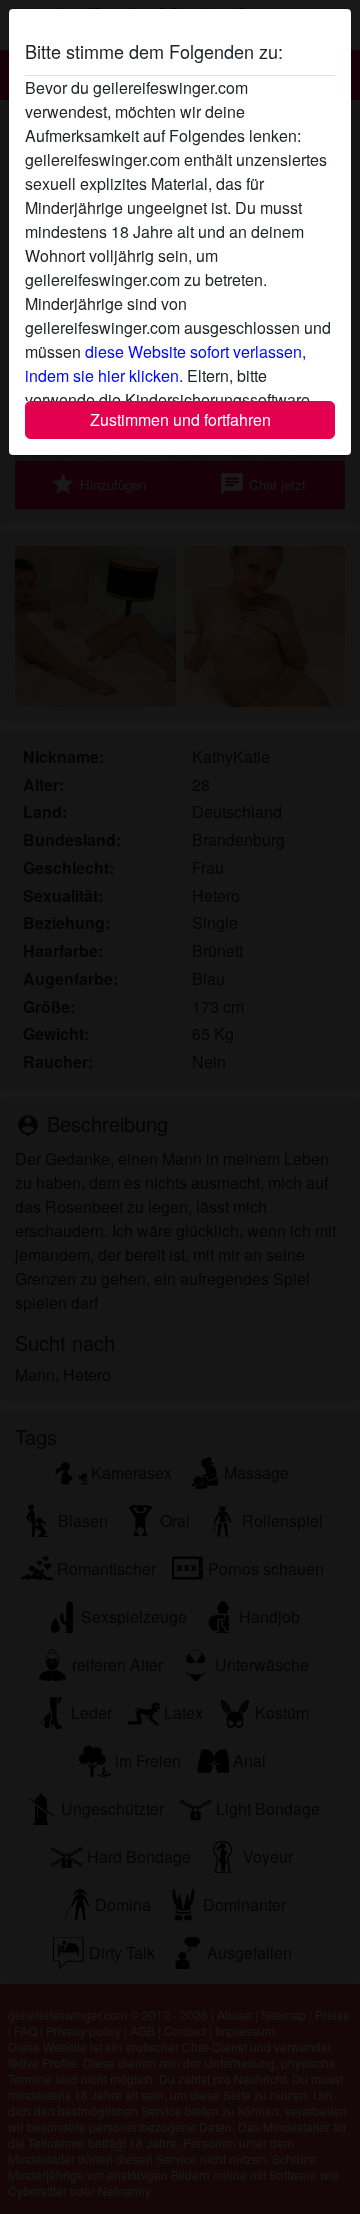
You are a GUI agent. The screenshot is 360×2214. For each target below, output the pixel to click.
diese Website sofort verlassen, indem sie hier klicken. (165, 363)
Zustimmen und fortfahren (180, 419)
